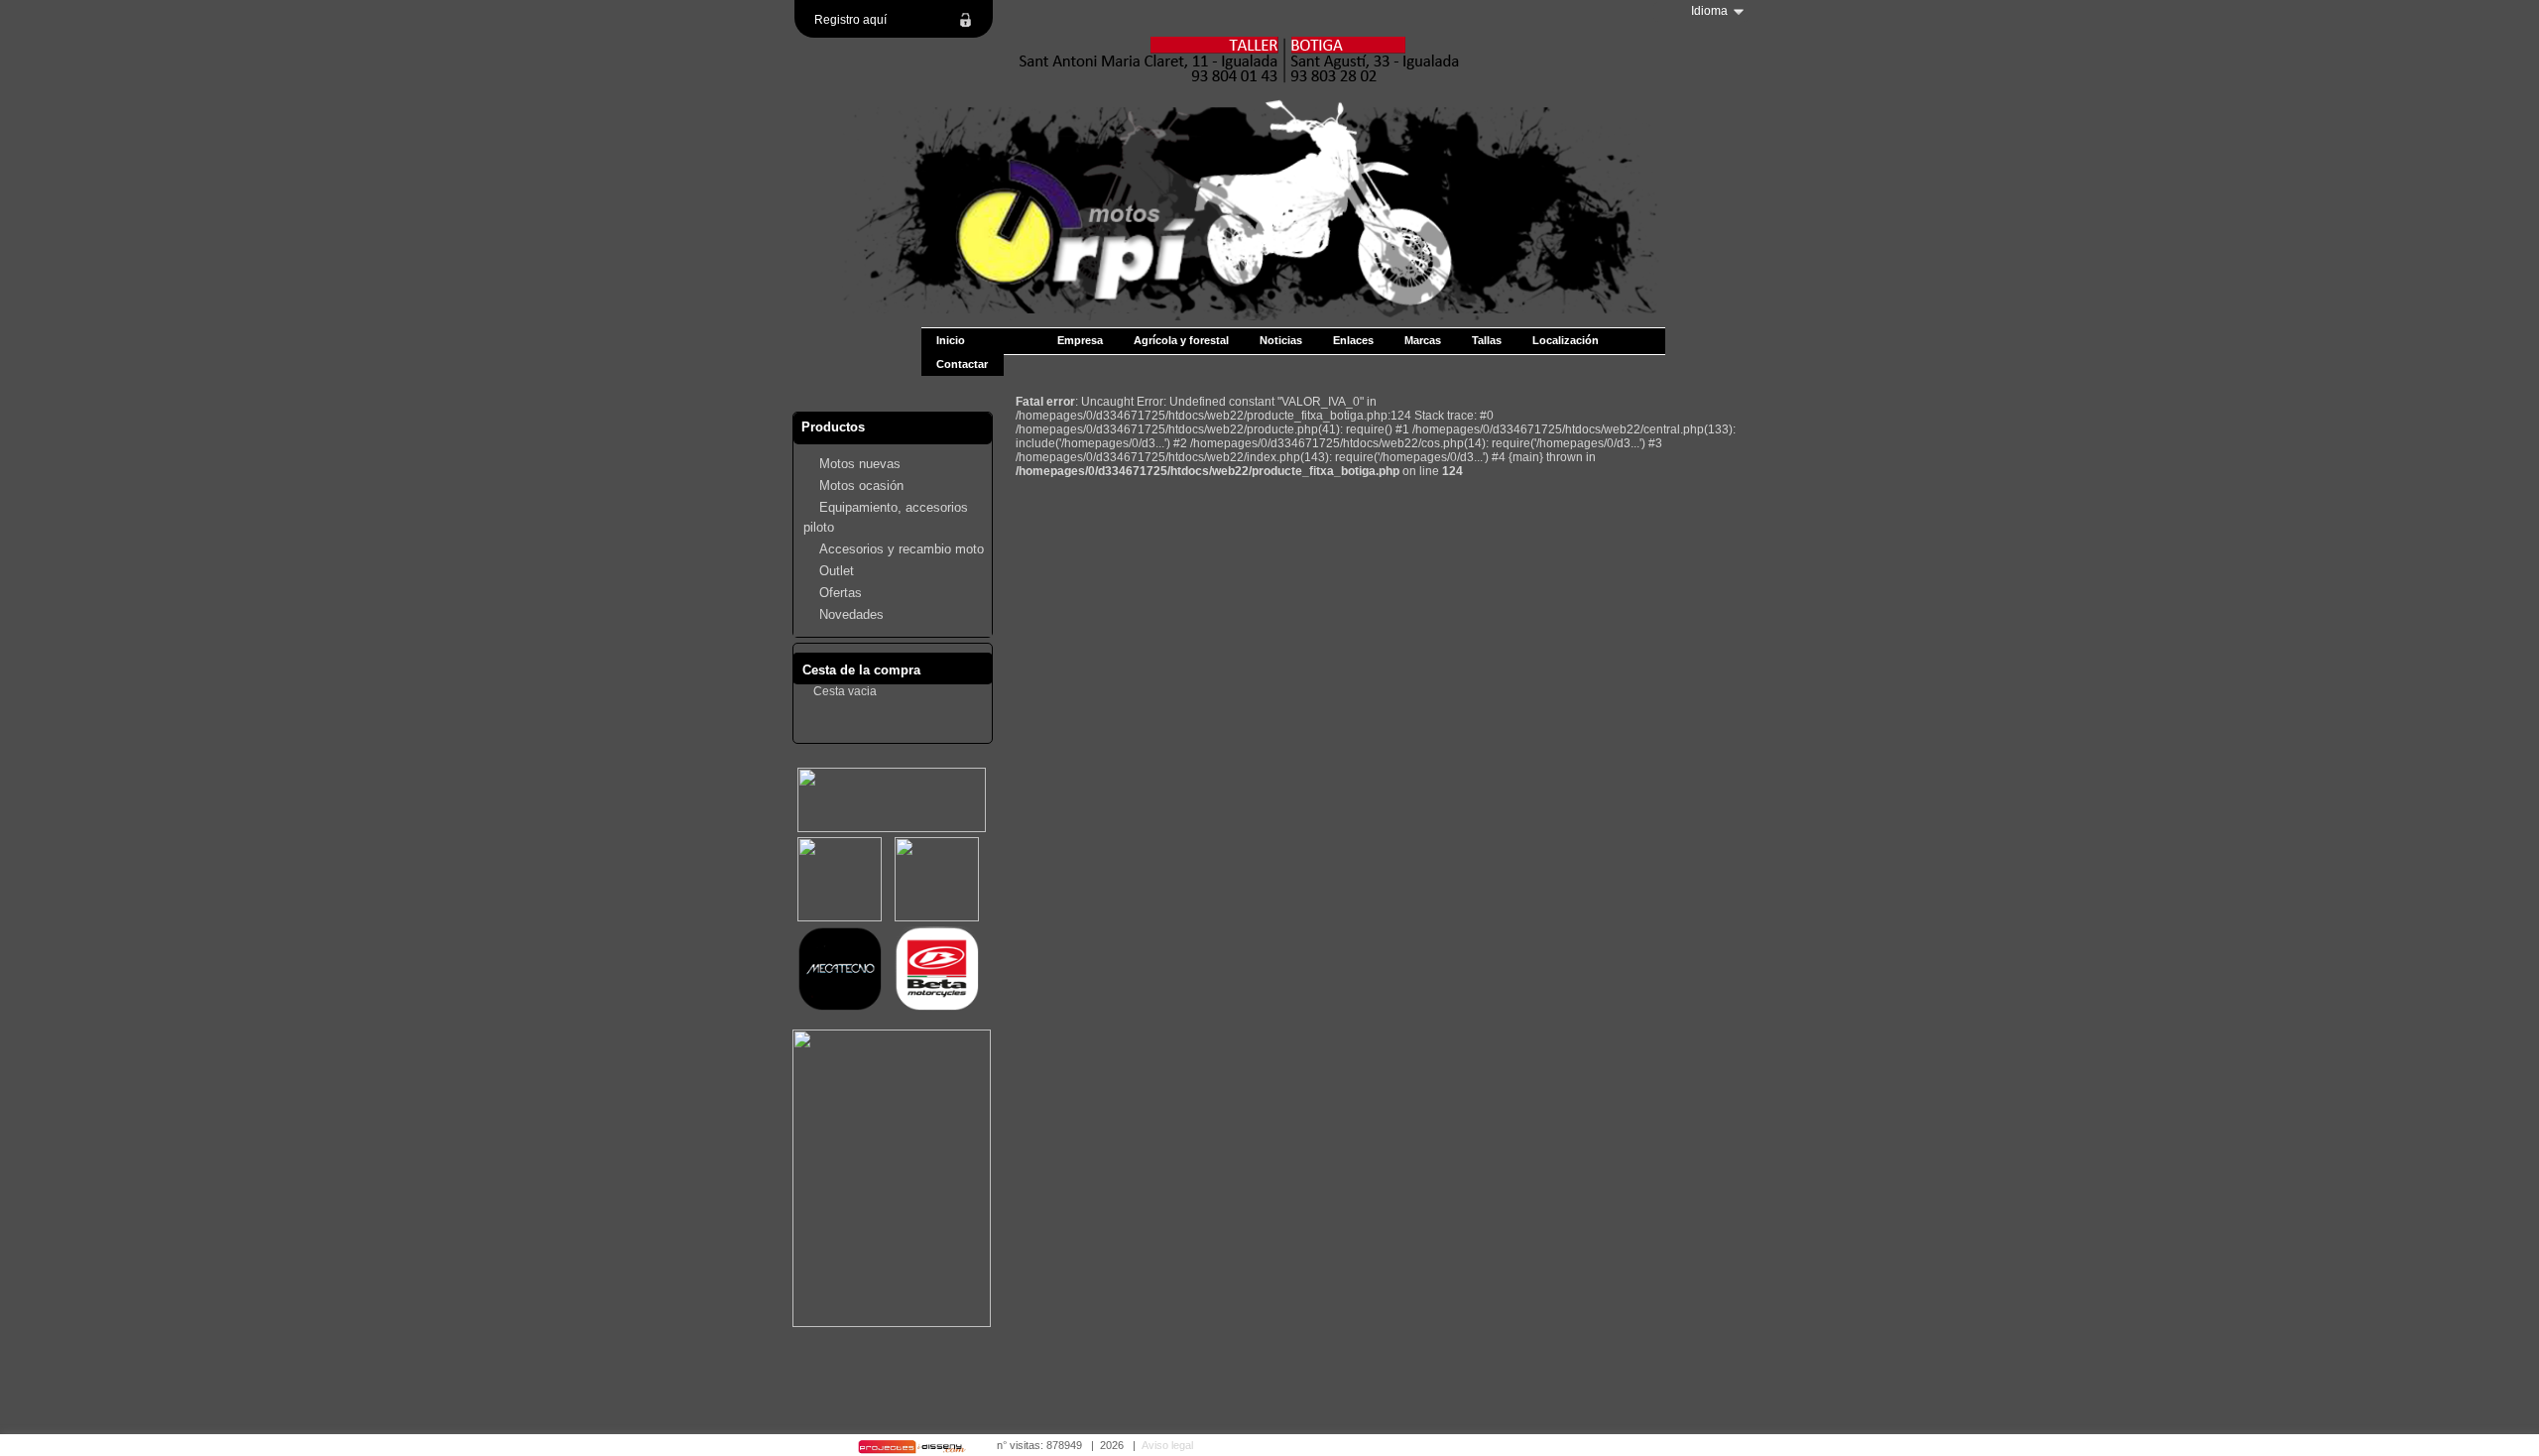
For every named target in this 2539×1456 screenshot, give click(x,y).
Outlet (837, 571)
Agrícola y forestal (1181, 340)
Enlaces (1353, 340)
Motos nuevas (860, 464)
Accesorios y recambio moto (902, 549)
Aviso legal (1167, 1445)
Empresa (1080, 340)
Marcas (1423, 340)
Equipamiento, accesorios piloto (886, 517)
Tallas (1487, 340)
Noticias (1281, 340)
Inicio (951, 340)
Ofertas (841, 593)
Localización (1566, 340)
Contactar (962, 364)
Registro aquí (850, 20)
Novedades (851, 614)
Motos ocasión (861, 485)
